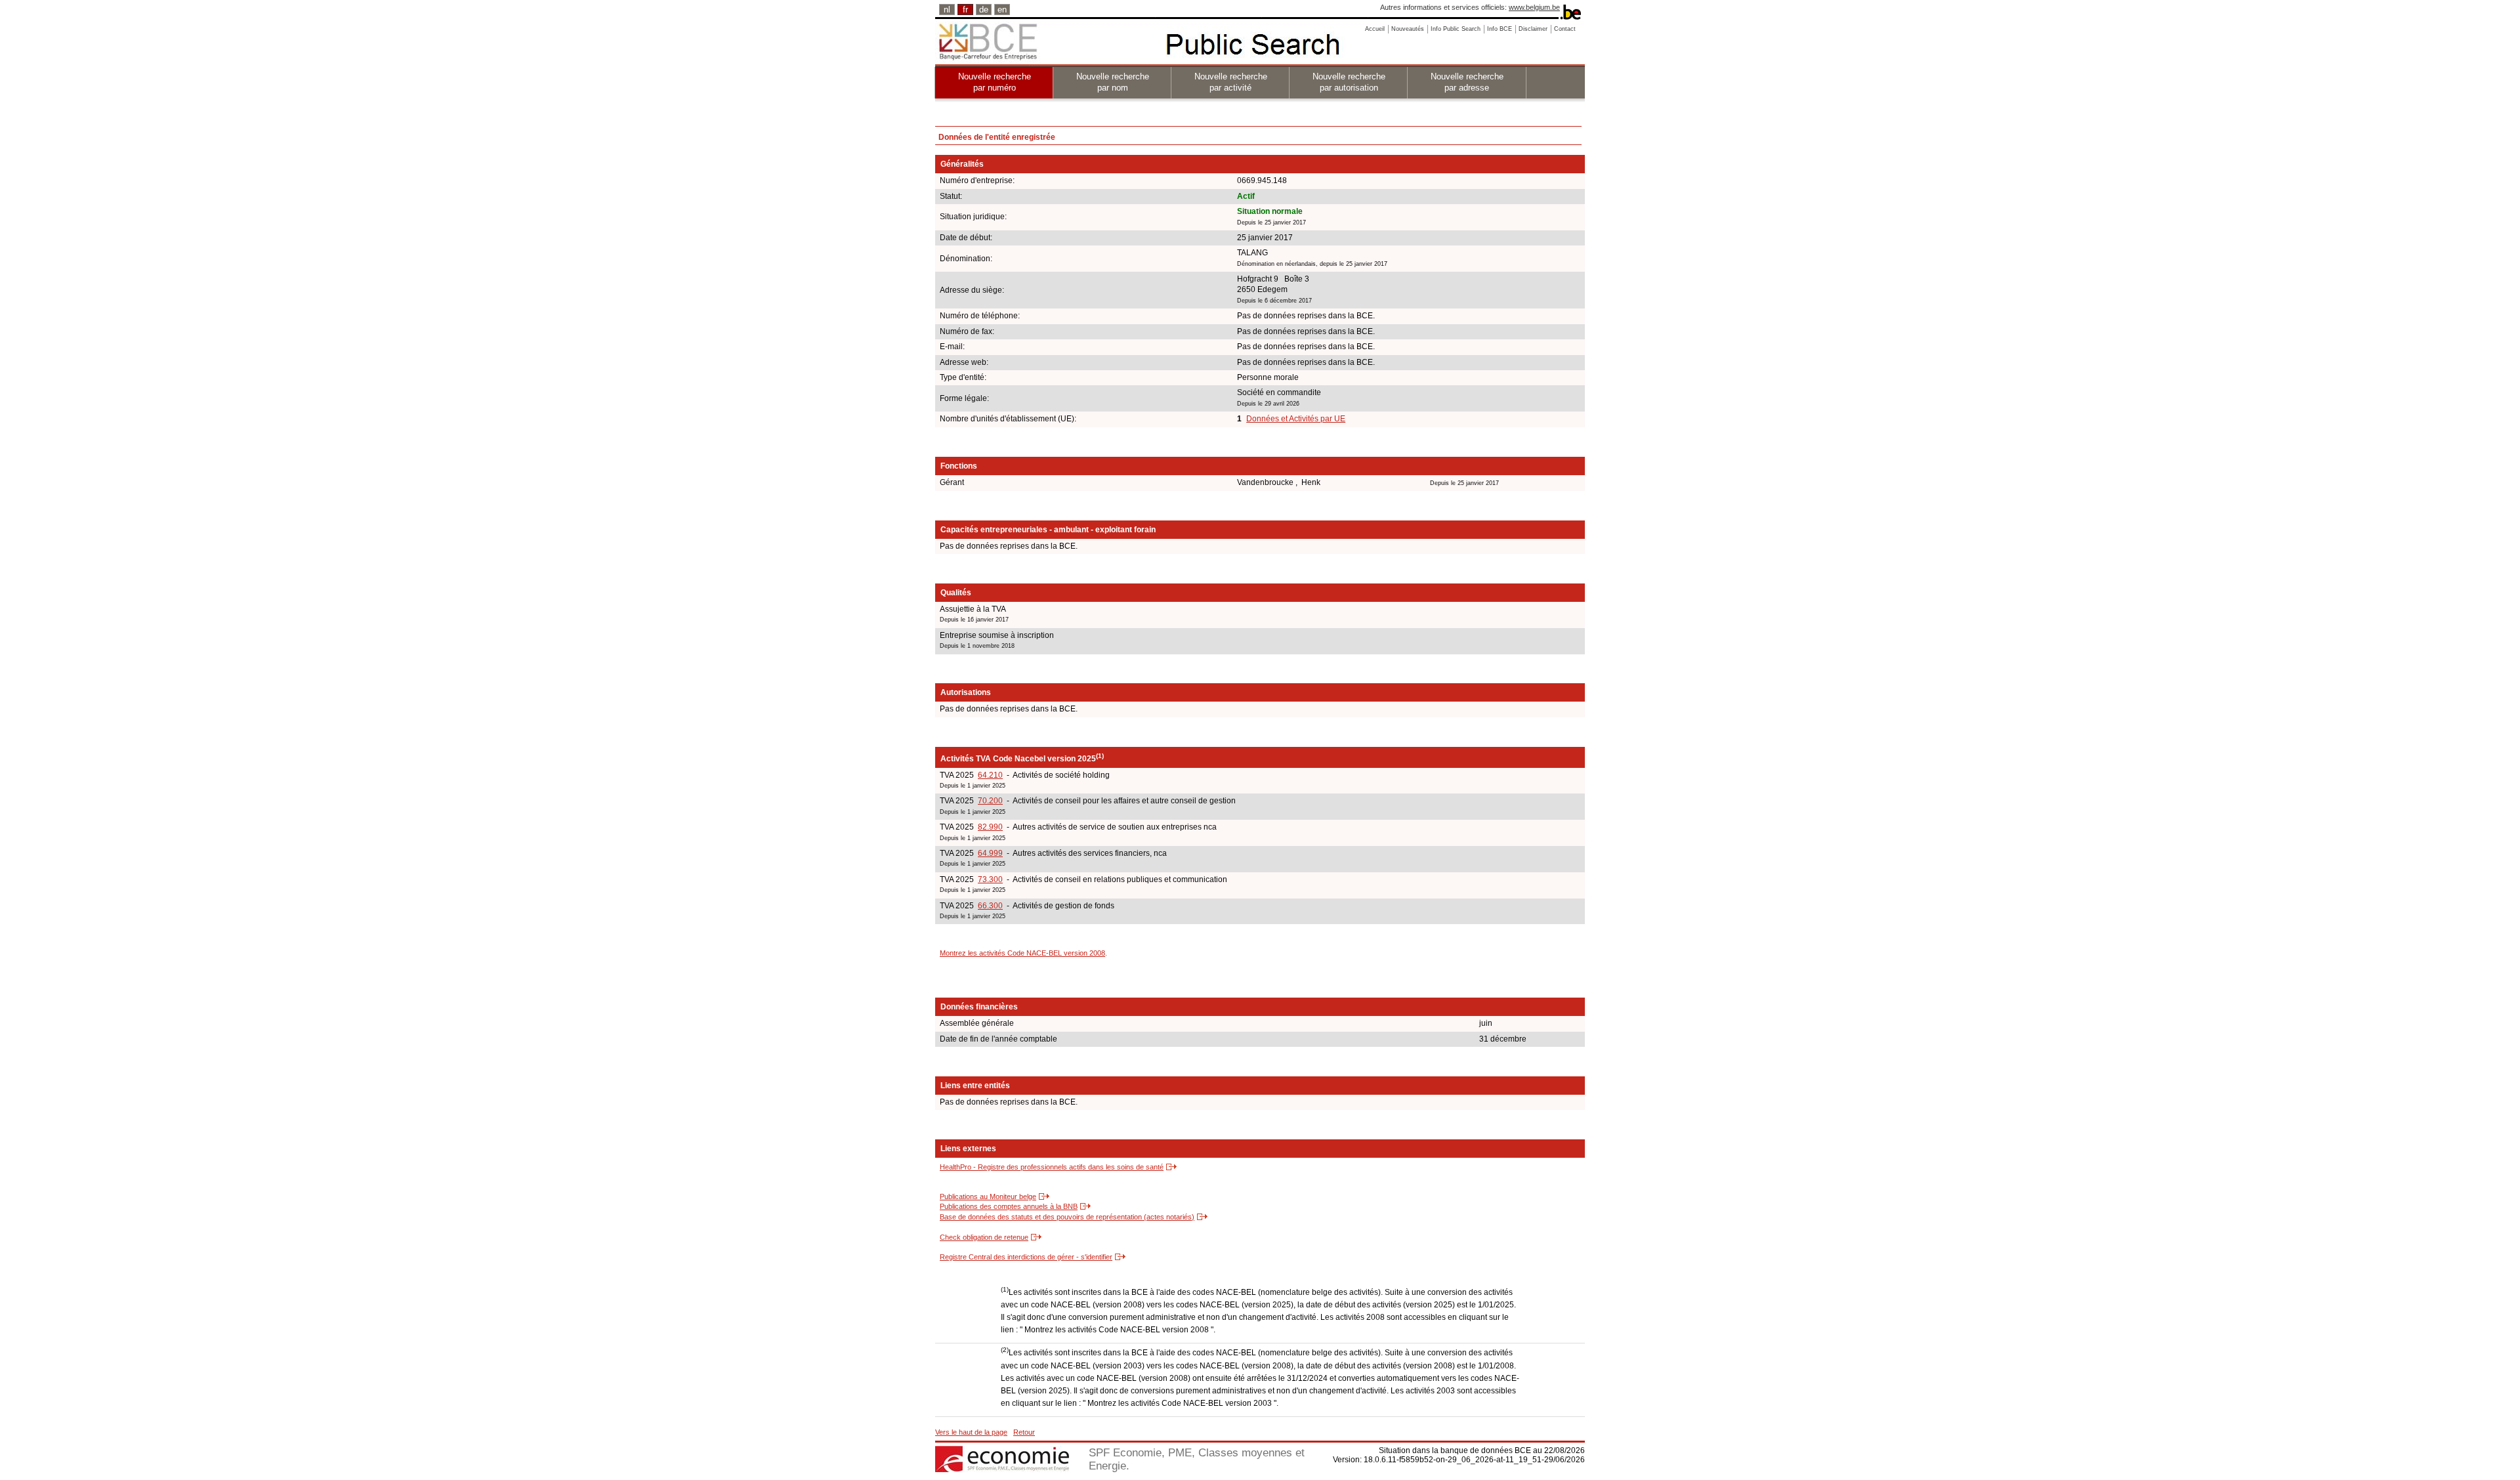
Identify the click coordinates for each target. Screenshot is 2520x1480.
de (984, 10)
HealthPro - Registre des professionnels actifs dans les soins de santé (1052, 1167)
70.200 (990, 801)
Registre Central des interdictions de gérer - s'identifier (1026, 1257)
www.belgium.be (1534, 7)
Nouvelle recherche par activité (1231, 82)
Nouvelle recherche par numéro (995, 82)
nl (947, 10)
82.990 (990, 827)
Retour (1024, 1432)
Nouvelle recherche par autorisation (1349, 82)
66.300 (990, 906)
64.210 (990, 775)
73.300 (990, 879)
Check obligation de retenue (984, 1237)
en (1002, 10)
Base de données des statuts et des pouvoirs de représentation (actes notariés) (1067, 1217)
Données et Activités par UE (1296, 419)
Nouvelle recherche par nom (1113, 82)
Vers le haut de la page (971, 1432)
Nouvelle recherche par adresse (1467, 82)
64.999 (990, 853)
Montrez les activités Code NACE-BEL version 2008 (1022, 953)
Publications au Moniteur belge (988, 1196)
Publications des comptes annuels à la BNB (1009, 1206)
